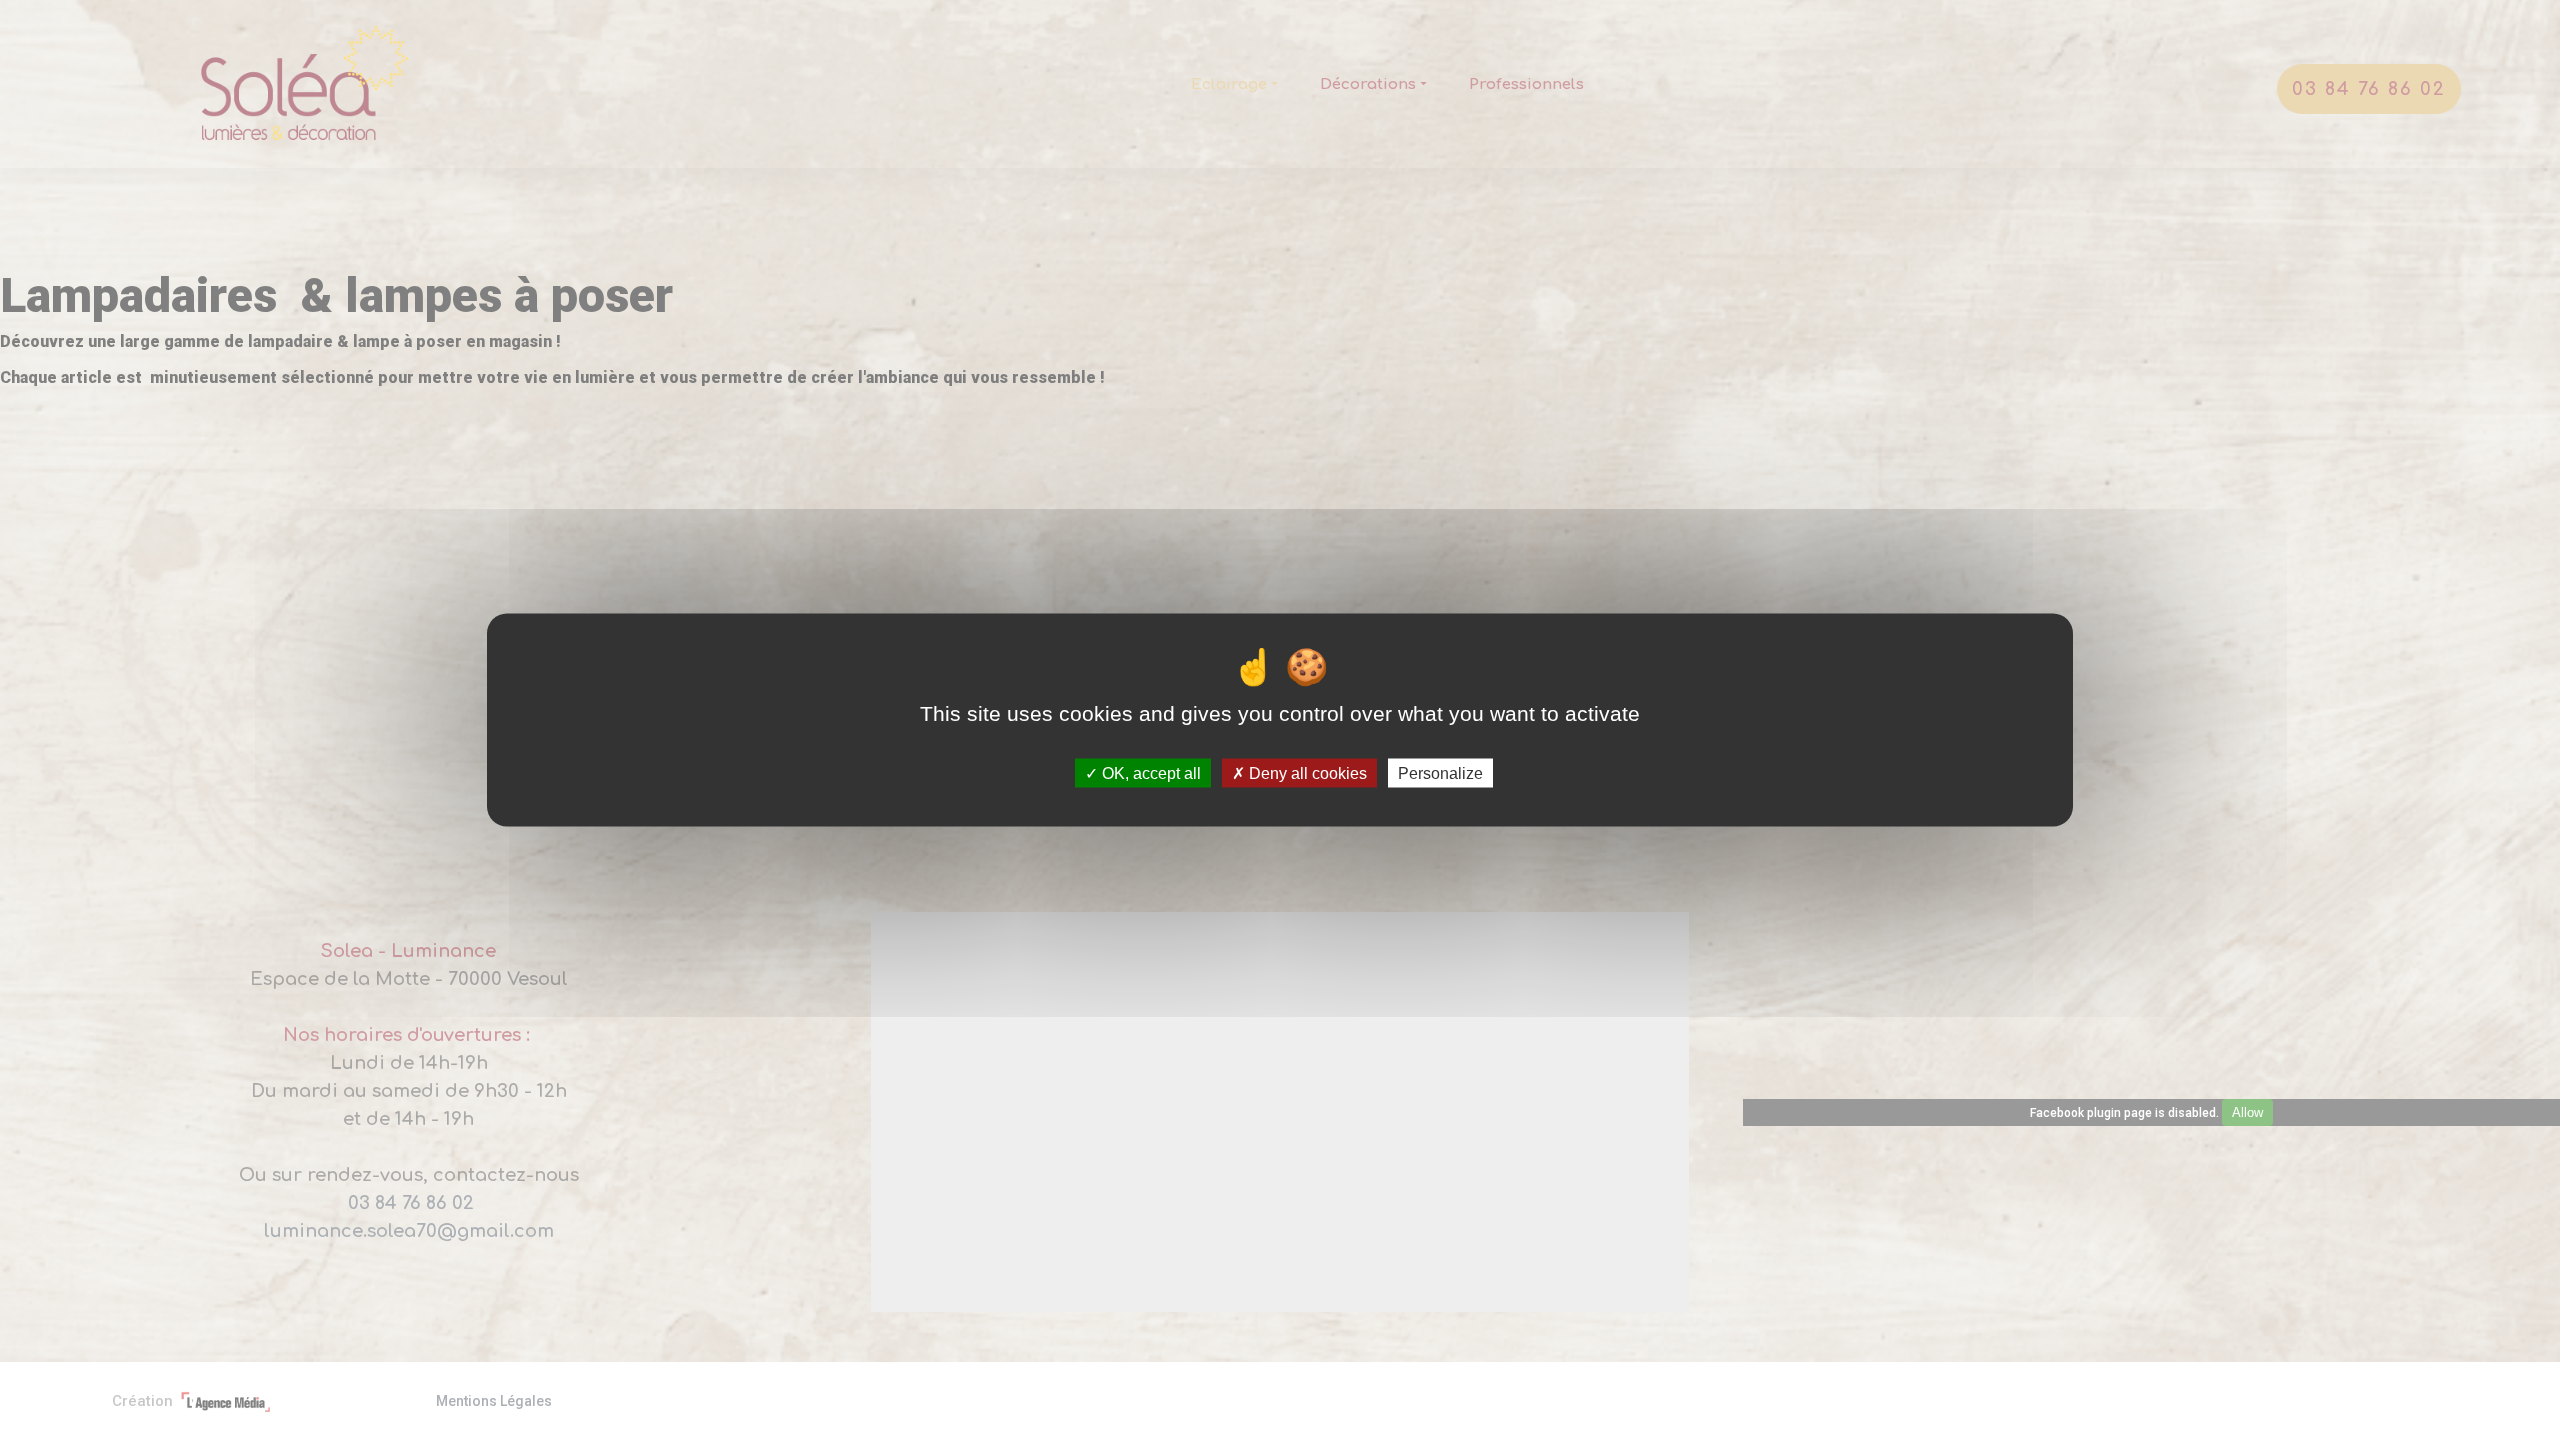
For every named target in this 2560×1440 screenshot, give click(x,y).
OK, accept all (1149, 773)
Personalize (1440, 773)
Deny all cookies (1306, 773)
